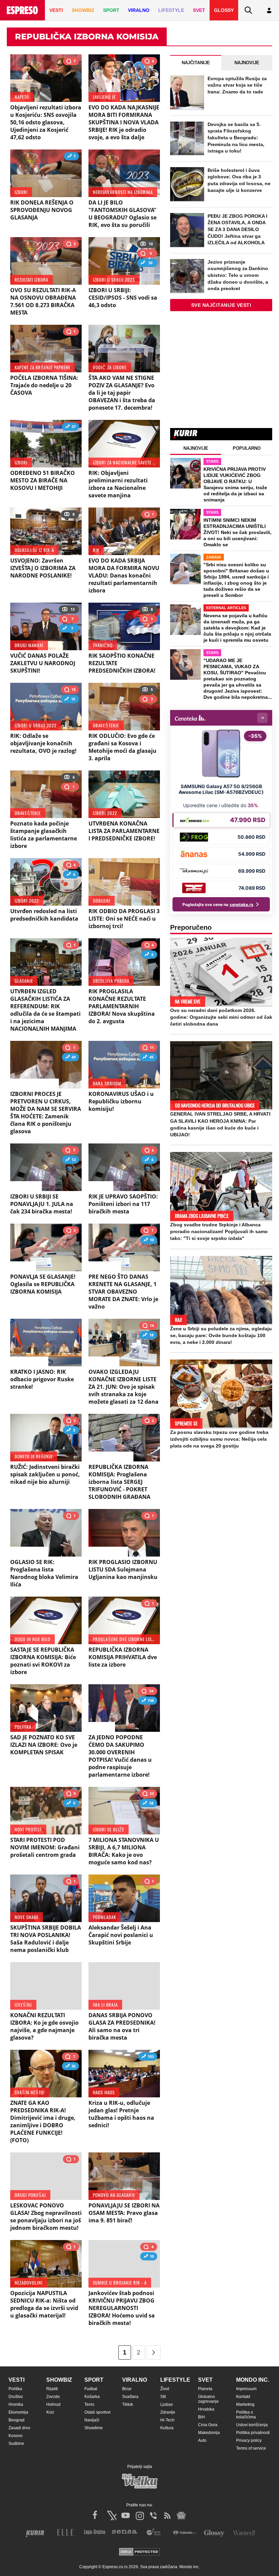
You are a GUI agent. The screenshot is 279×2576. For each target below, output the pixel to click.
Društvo (16, 2397)
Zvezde (53, 2397)
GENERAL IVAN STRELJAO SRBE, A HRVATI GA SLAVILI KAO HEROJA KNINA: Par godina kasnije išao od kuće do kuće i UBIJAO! (220, 1124)
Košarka (92, 2397)
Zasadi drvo (19, 2428)
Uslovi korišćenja (252, 2425)
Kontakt (243, 2397)
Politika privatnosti (253, 2433)
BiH (201, 2417)
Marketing (245, 2404)
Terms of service (251, 2448)
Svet (205, 2380)
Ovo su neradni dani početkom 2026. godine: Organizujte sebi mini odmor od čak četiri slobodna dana (221, 1017)
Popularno (247, 448)
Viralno (135, 2380)
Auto (202, 2440)
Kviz (50, 2412)
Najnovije (247, 63)
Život (165, 2389)
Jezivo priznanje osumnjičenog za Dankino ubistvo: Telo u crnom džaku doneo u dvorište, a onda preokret (238, 275)
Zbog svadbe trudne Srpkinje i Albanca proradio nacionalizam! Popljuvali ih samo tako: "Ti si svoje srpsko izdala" (219, 1231)
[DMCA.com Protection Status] (139, 2552)
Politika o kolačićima (246, 2415)
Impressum (246, 2389)
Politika (15, 2389)
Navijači (92, 2420)
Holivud (53, 2404)
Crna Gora (208, 2425)
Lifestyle (175, 2380)
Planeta (205, 2389)
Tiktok (128, 2404)
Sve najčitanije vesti (221, 305)
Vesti (17, 2380)
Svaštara (130, 2397)
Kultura (167, 2428)
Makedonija (209, 2433)
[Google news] (181, 2516)
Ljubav (167, 2404)
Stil (163, 2397)
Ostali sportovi (97, 2412)
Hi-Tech (167, 2420)
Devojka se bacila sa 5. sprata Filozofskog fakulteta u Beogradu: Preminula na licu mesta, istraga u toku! (236, 138)
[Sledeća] (153, 2352)
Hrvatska (206, 2409)
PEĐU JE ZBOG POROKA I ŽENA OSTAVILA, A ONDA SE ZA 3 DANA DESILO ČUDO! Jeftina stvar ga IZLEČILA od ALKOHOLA (237, 229)
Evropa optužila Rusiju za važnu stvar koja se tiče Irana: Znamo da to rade (237, 85)
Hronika (16, 2404)
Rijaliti (52, 2389)
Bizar (127, 2389)
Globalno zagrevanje (208, 2399)
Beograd (17, 2420)
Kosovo (15, 2436)
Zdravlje (168, 2412)
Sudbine (16, 2444)
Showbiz (59, 2380)
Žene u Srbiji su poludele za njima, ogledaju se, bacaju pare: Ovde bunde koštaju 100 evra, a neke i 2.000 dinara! (221, 1335)
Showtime (94, 2428)
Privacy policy (249, 2440)
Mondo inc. (253, 2380)
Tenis (89, 2404)
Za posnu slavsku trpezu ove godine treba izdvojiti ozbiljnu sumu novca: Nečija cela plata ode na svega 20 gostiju (219, 1439)
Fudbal (91, 2389)
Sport (94, 2380)
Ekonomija (18, 2412)
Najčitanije (196, 63)
